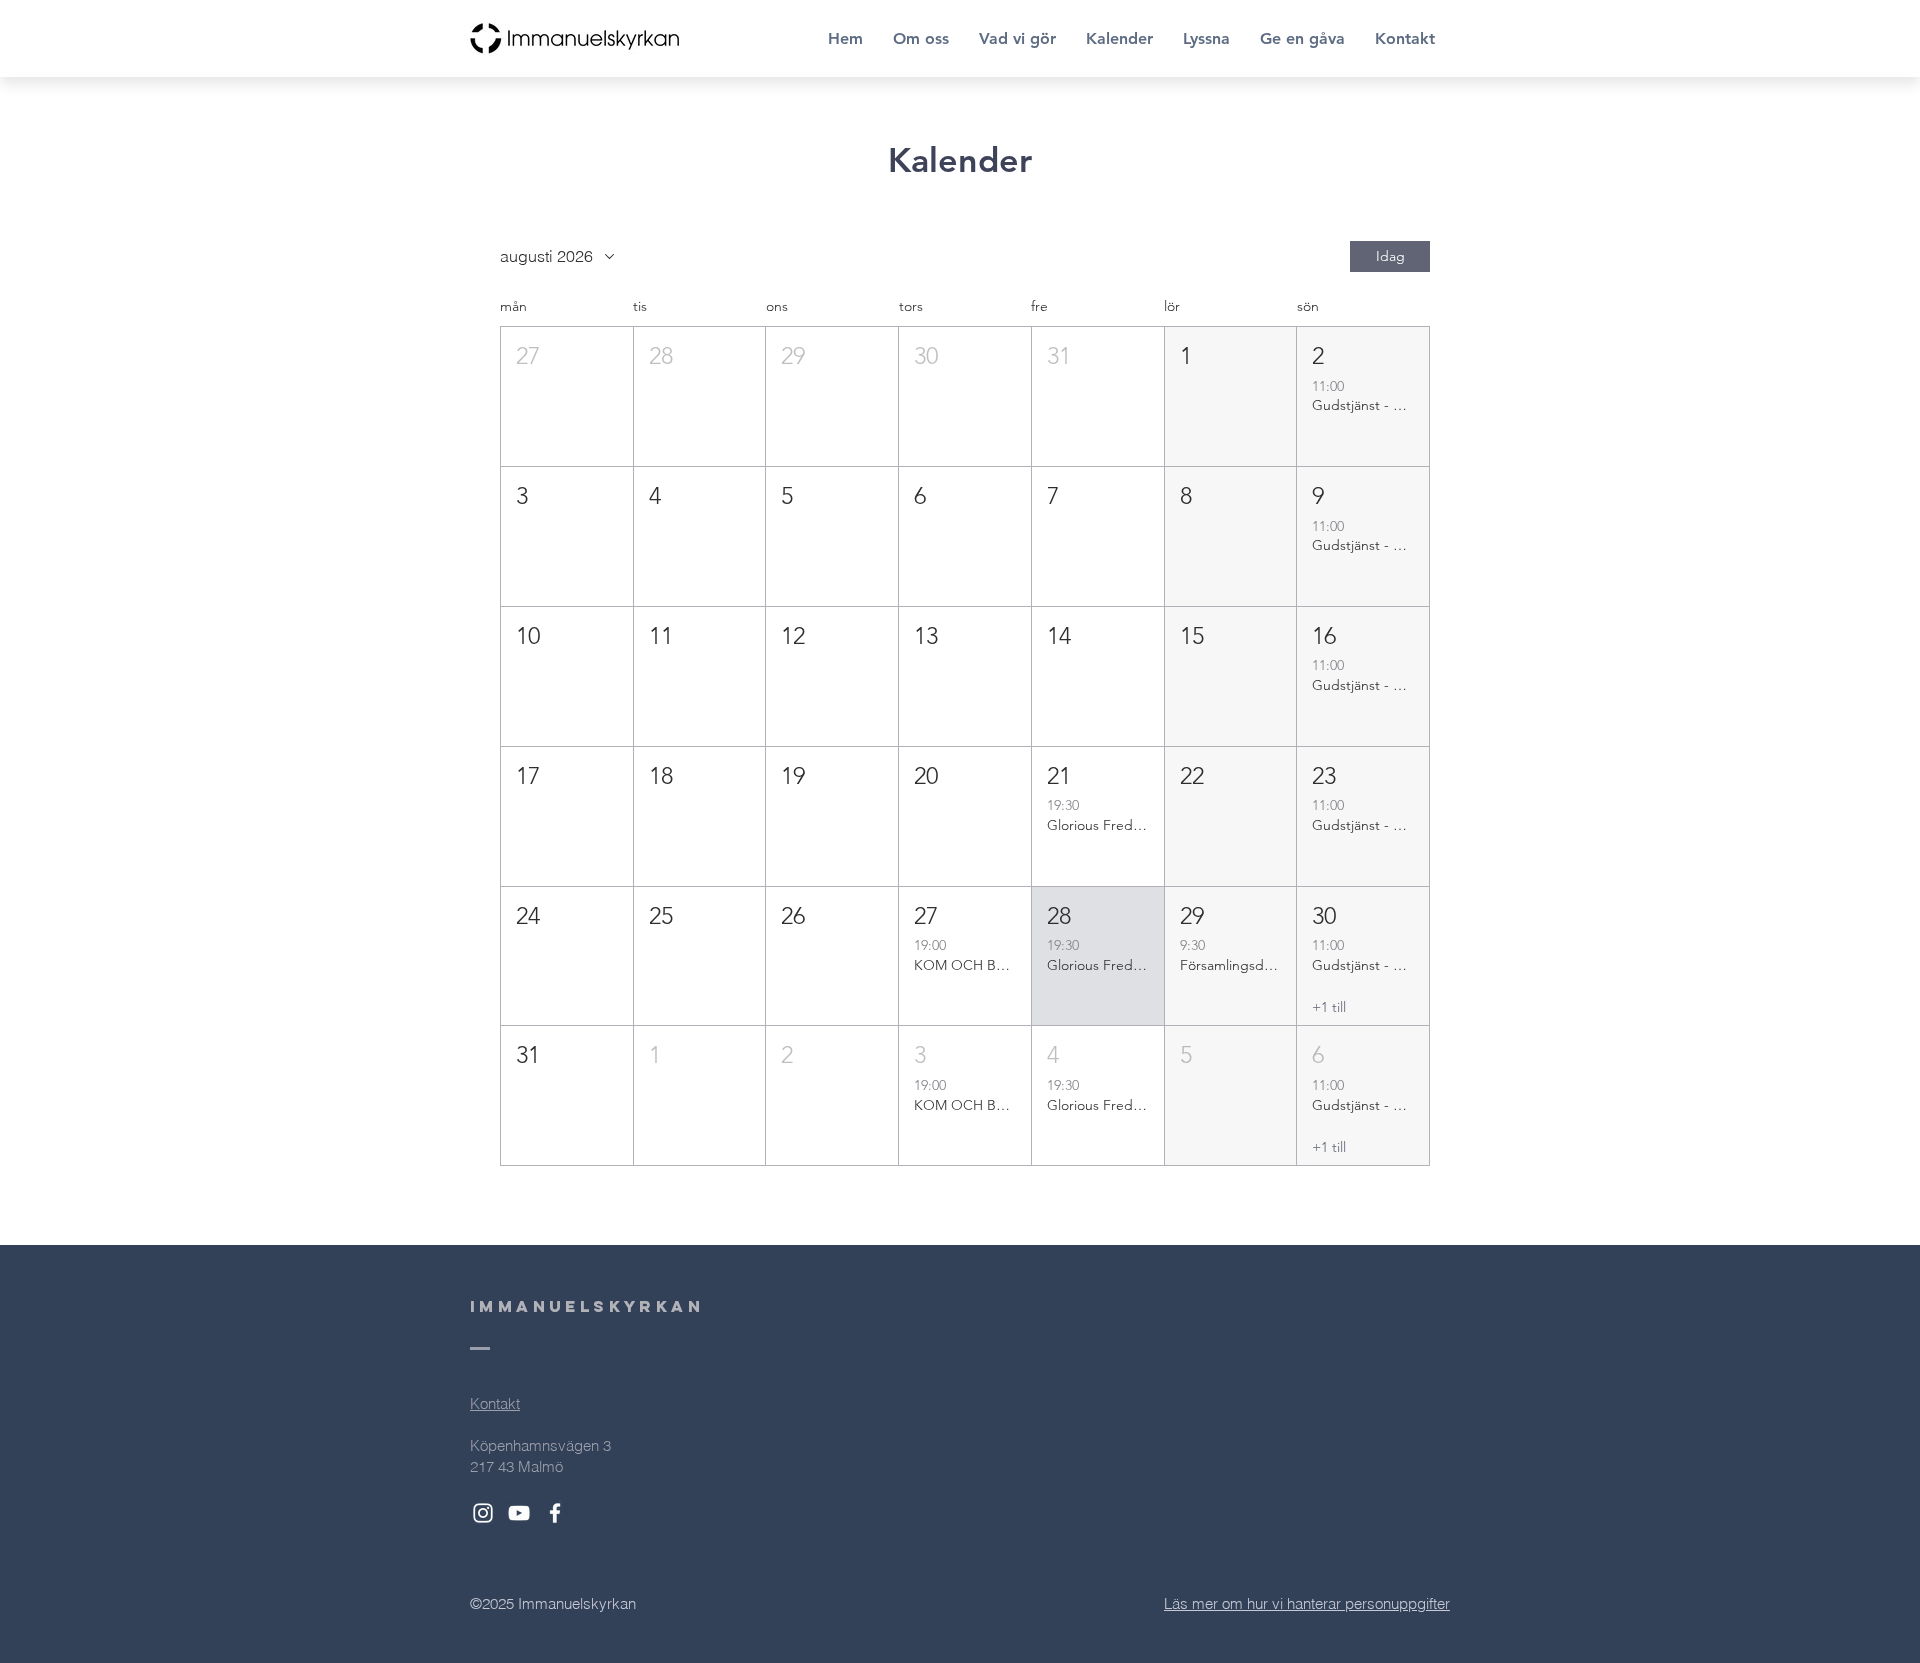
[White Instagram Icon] (483, 1513)
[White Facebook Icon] (555, 1513)
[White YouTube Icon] (519, 1513)
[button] (567, 396)
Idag (1390, 256)
